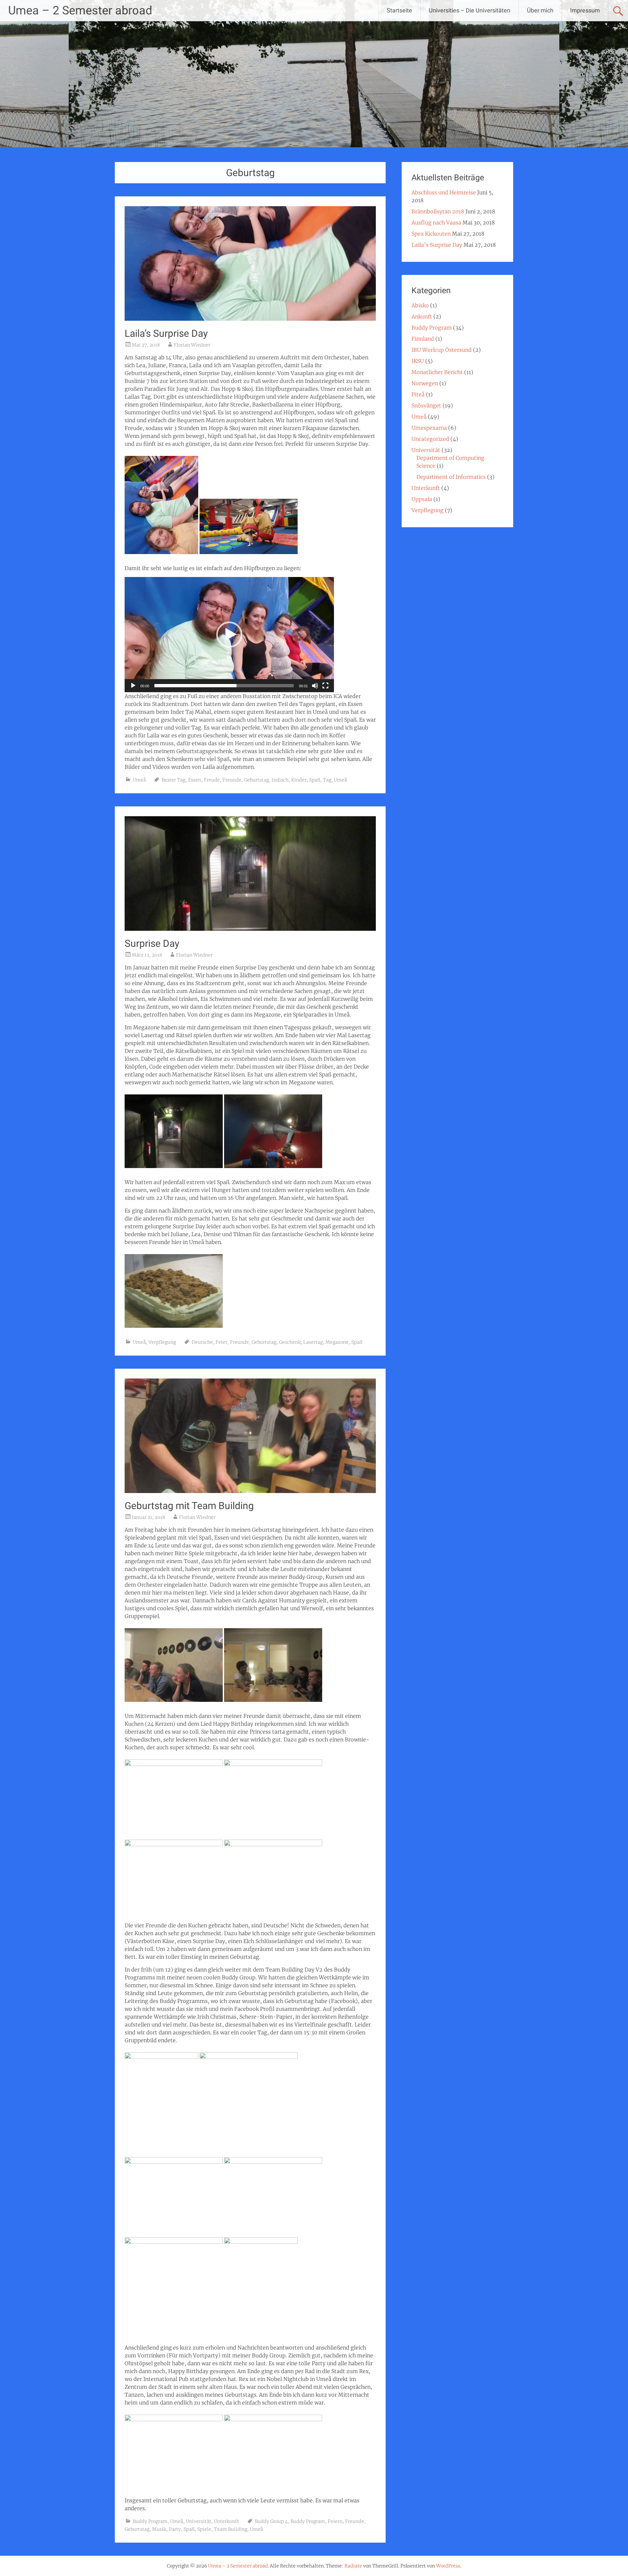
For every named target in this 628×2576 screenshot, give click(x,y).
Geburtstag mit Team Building (189, 1506)
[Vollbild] (325, 686)
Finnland (423, 339)
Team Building (231, 2529)
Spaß (315, 780)
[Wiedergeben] (133, 686)
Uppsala (422, 499)
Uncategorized (430, 439)
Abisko (420, 305)
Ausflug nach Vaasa (436, 223)
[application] (229, 635)
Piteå (418, 394)
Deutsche (202, 1342)
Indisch (280, 780)
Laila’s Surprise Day (166, 333)
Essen (195, 780)
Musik (159, 2529)
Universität (199, 2521)
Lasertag (313, 1342)
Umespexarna (429, 428)
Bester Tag (174, 780)
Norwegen (425, 383)
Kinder (299, 780)
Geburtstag (256, 780)
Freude (212, 780)
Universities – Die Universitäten (470, 10)
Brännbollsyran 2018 (438, 211)
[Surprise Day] (250, 929)
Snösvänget (426, 405)
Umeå (139, 780)
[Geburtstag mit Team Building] (250, 1491)
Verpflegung (162, 1342)
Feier (221, 1342)
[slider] (224, 686)
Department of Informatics (451, 477)
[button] (229, 635)
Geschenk (290, 1342)
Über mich (540, 10)
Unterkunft (227, 2521)
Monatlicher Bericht (437, 372)
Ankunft (422, 316)
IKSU (418, 361)
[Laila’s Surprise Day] (250, 319)
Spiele (204, 2529)
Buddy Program (150, 2521)
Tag (327, 780)
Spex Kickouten (431, 234)
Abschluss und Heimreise (444, 192)
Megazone (337, 1342)
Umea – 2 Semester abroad (80, 10)
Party (175, 2529)
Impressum (585, 10)
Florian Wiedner (192, 345)
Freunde (232, 780)
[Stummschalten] (315, 686)
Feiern (335, 2521)
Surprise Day (152, 943)
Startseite (399, 10)
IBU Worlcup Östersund (442, 350)
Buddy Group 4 (271, 2521)
